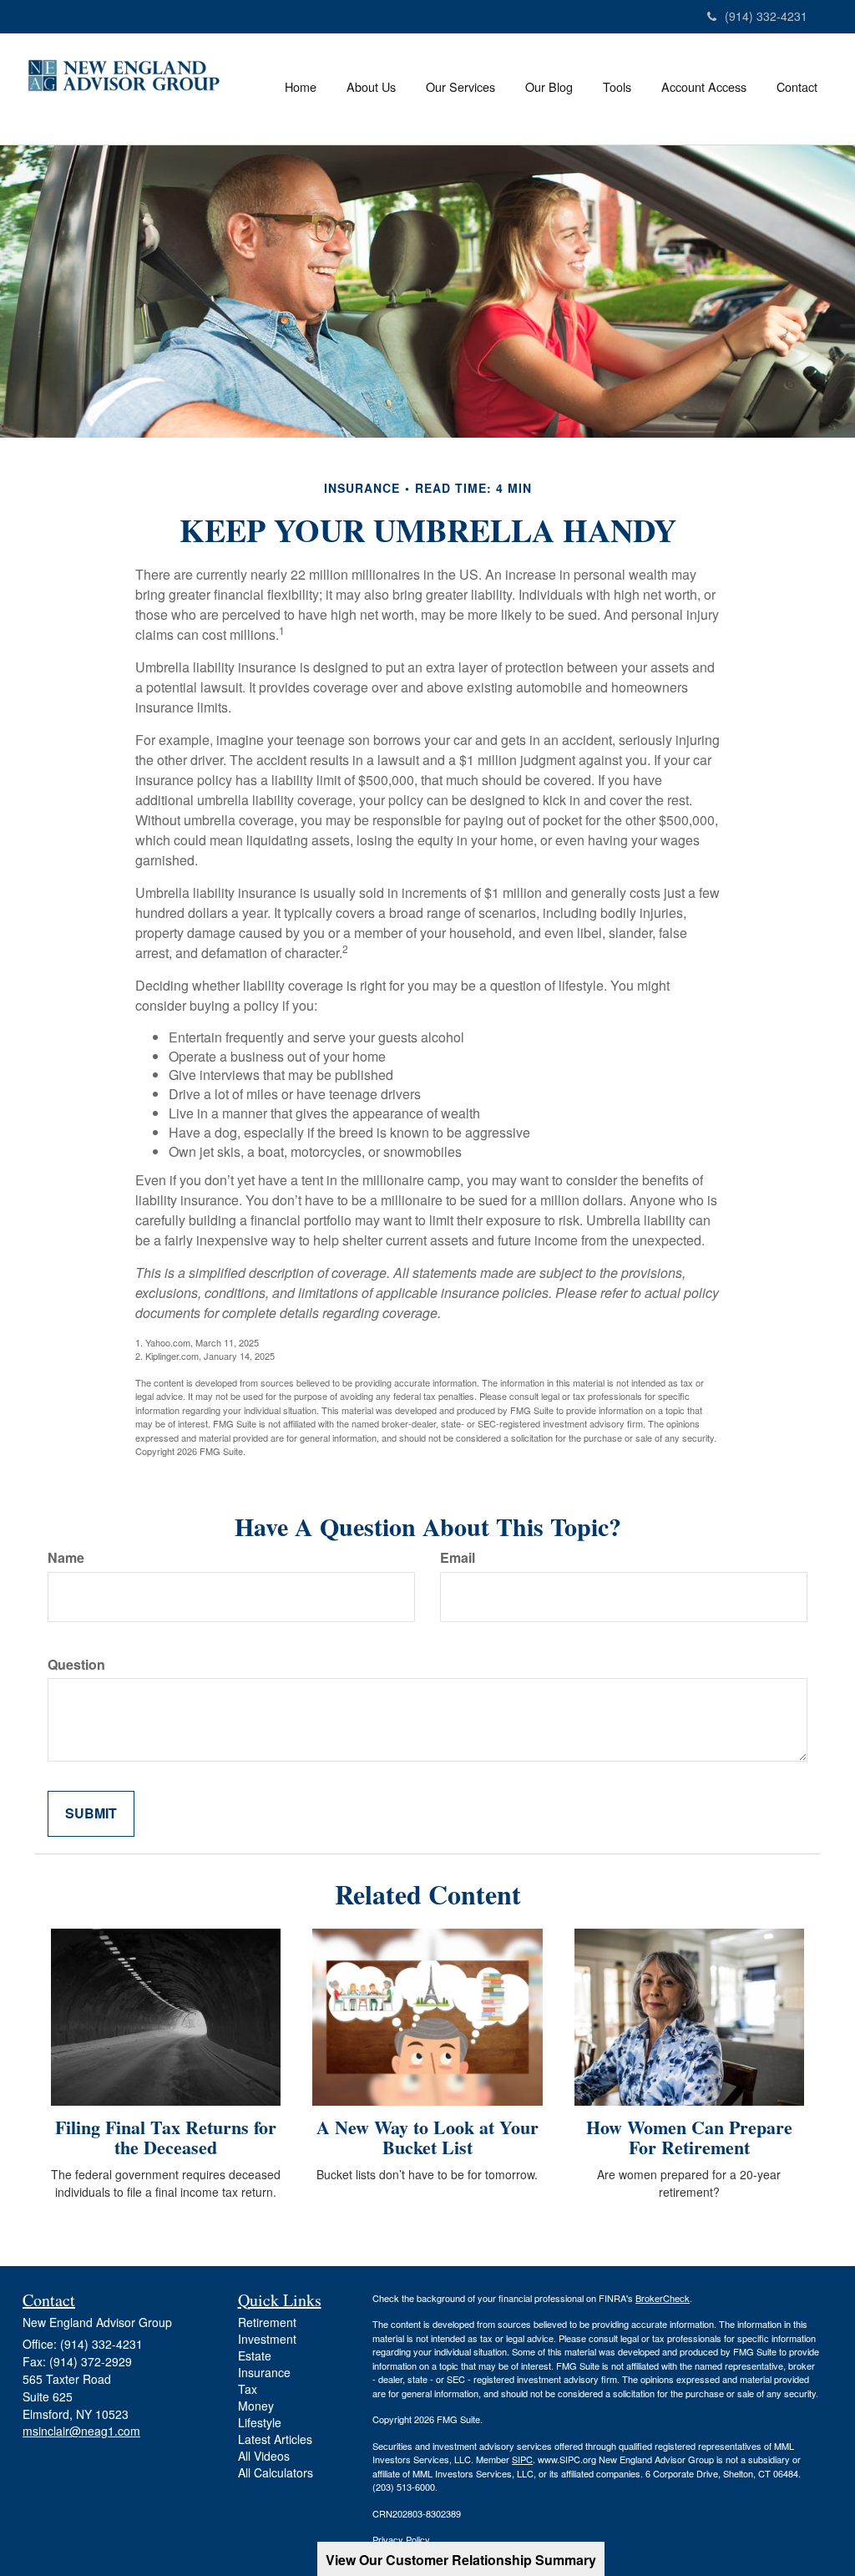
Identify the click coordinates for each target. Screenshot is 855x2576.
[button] (371, 87)
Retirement (267, 2322)
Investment (267, 2339)
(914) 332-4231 (766, 16)
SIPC (522, 2459)
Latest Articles (275, 2439)
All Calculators (276, 2472)
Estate (255, 2355)
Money (256, 2406)
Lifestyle (260, 2422)
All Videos (264, 2456)
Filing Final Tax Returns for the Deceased (166, 2137)
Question (76, 1665)
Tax (248, 2389)
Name (66, 1558)
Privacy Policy (401, 2539)
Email (458, 1558)
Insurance (264, 2372)
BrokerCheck (663, 2298)
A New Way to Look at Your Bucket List (427, 2137)
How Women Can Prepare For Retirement (689, 2137)
